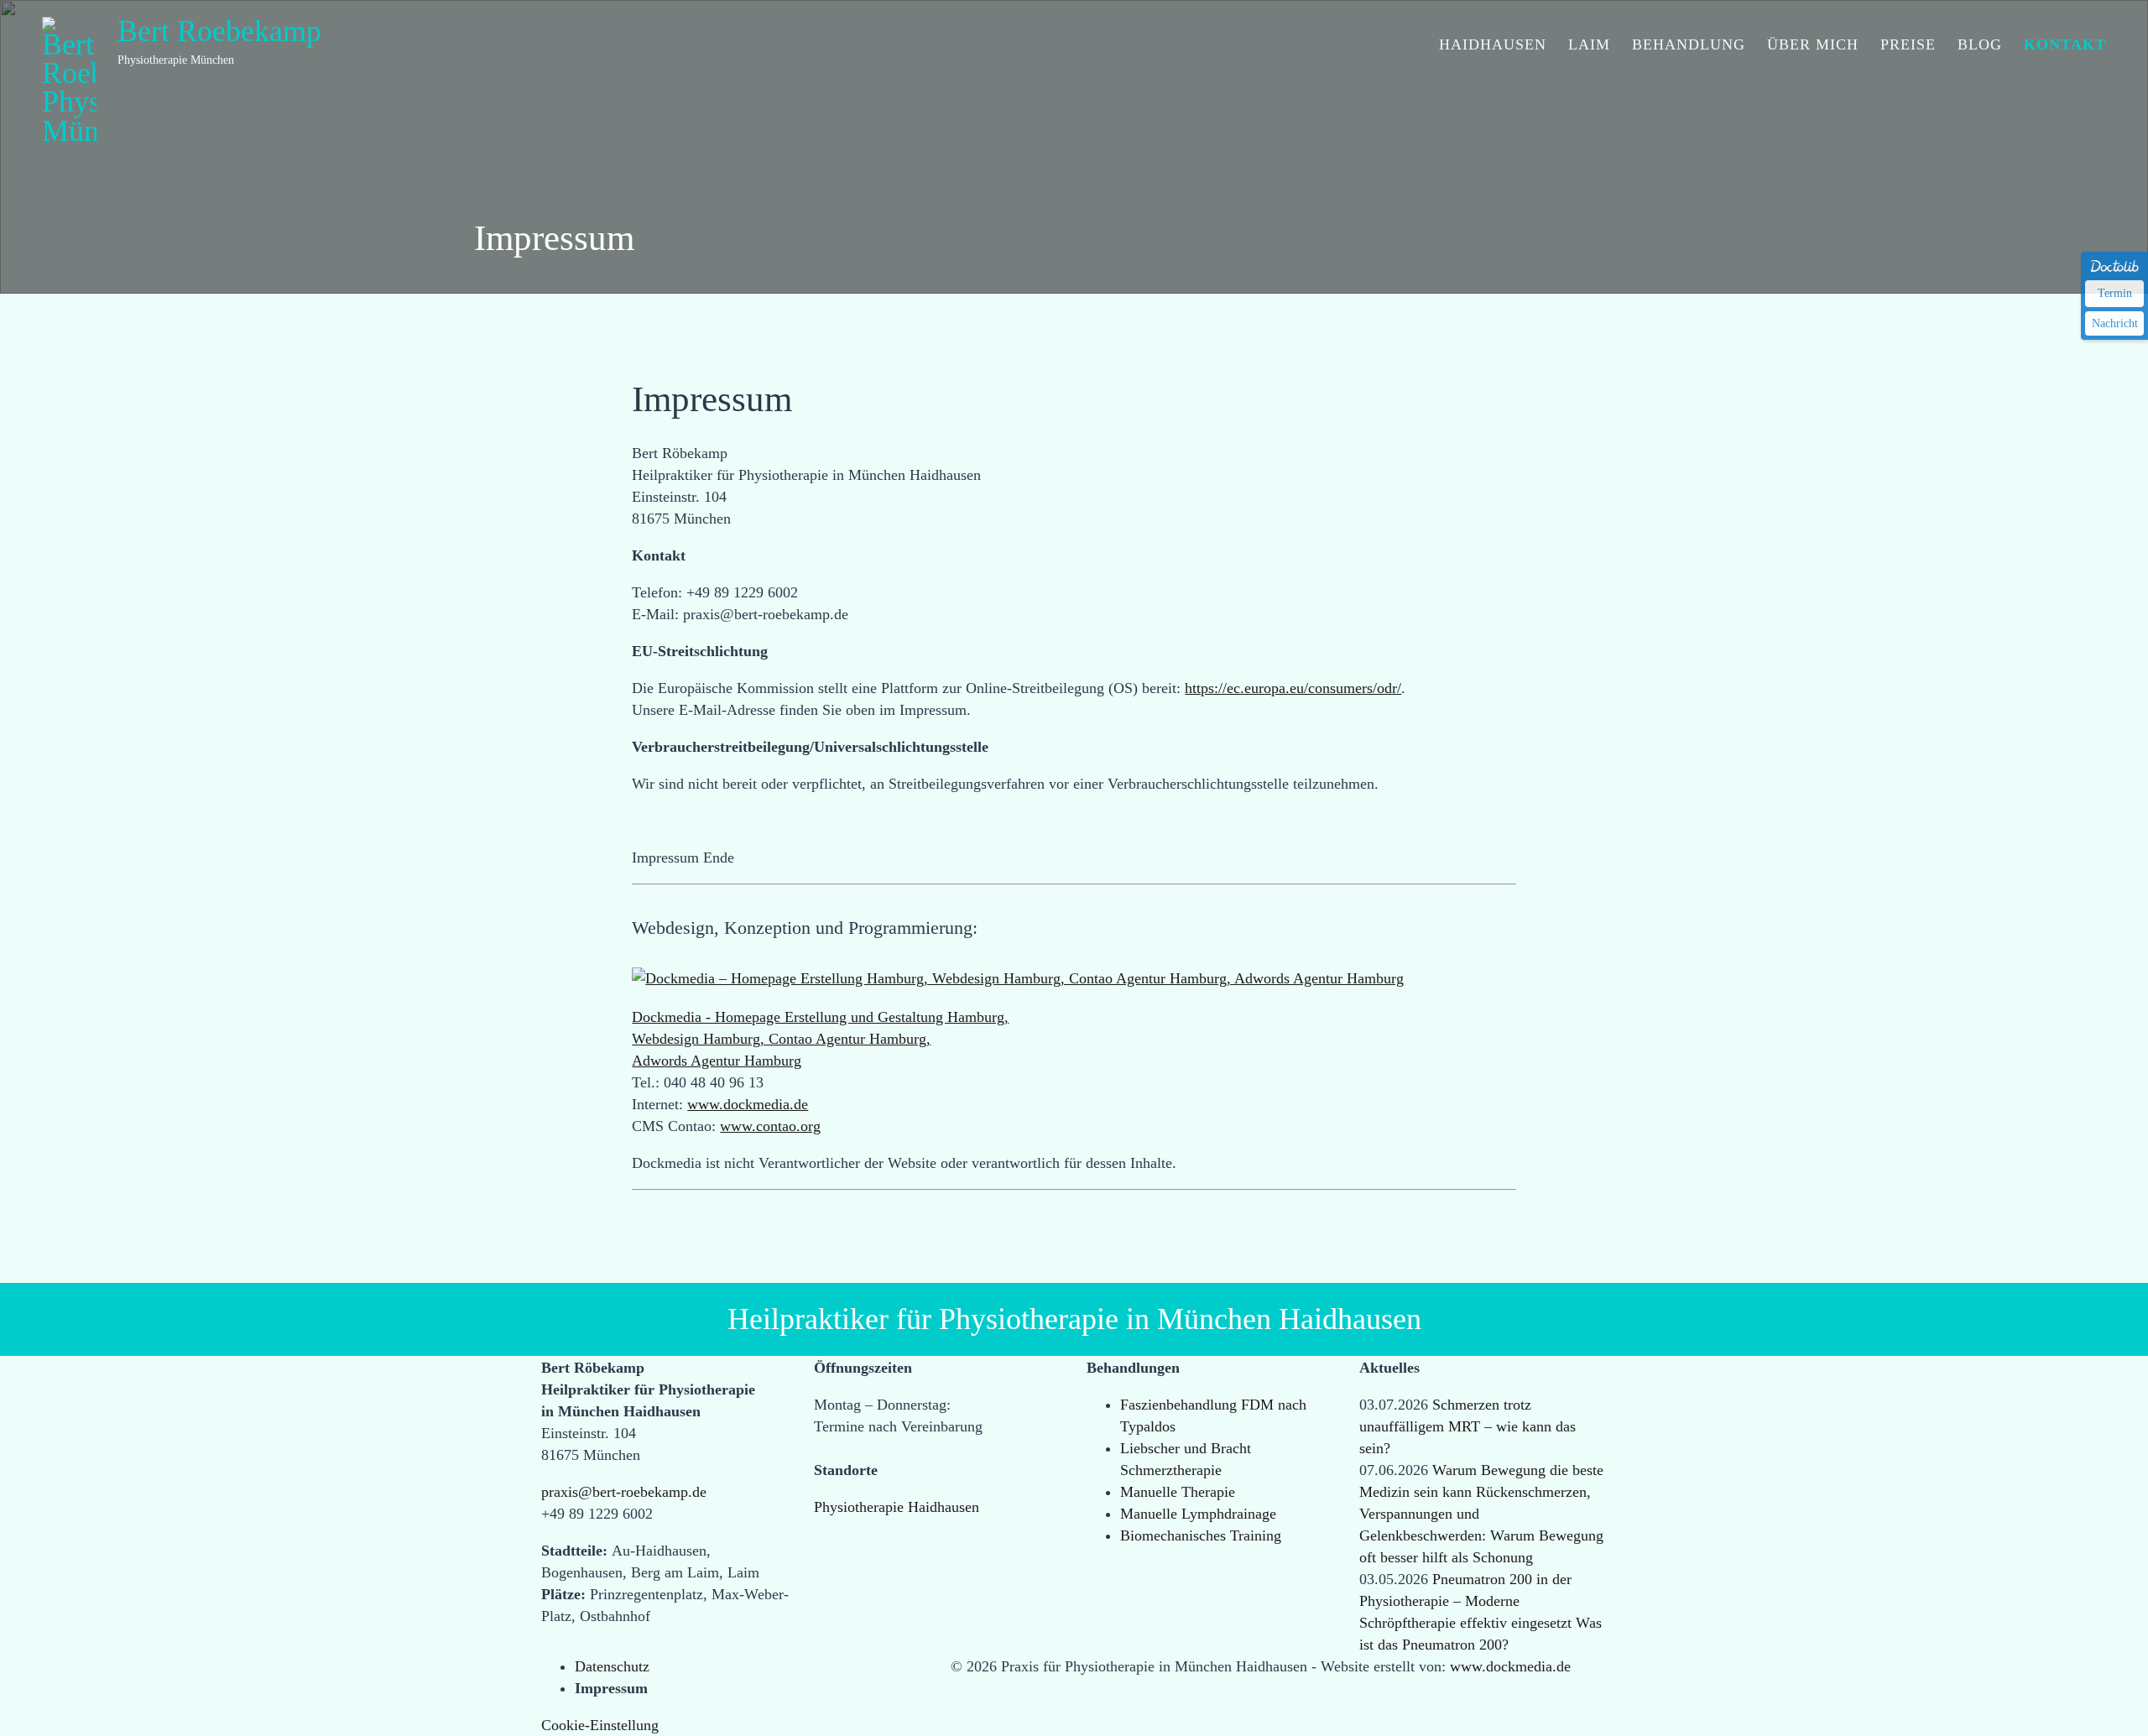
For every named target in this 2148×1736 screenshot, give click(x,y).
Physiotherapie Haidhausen (897, 1507)
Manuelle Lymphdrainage (1198, 1514)
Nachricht (2115, 323)
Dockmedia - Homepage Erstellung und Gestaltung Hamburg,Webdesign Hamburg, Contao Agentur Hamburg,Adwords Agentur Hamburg (820, 1039)
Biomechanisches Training (1201, 1535)
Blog (1980, 72)
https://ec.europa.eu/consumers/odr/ (1293, 688)
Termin (2115, 293)
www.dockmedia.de (748, 1104)
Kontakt (2065, 72)
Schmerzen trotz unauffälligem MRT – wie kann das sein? (1468, 1426)
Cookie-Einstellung (600, 1725)
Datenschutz (612, 1666)
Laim (1589, 72)
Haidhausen (1493, 72)
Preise (1908, 72)
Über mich (1813, 72)
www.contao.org (770, 1126)
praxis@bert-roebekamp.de (624, 1492)
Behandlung (1689, 72)
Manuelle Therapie (1178, 1492)
